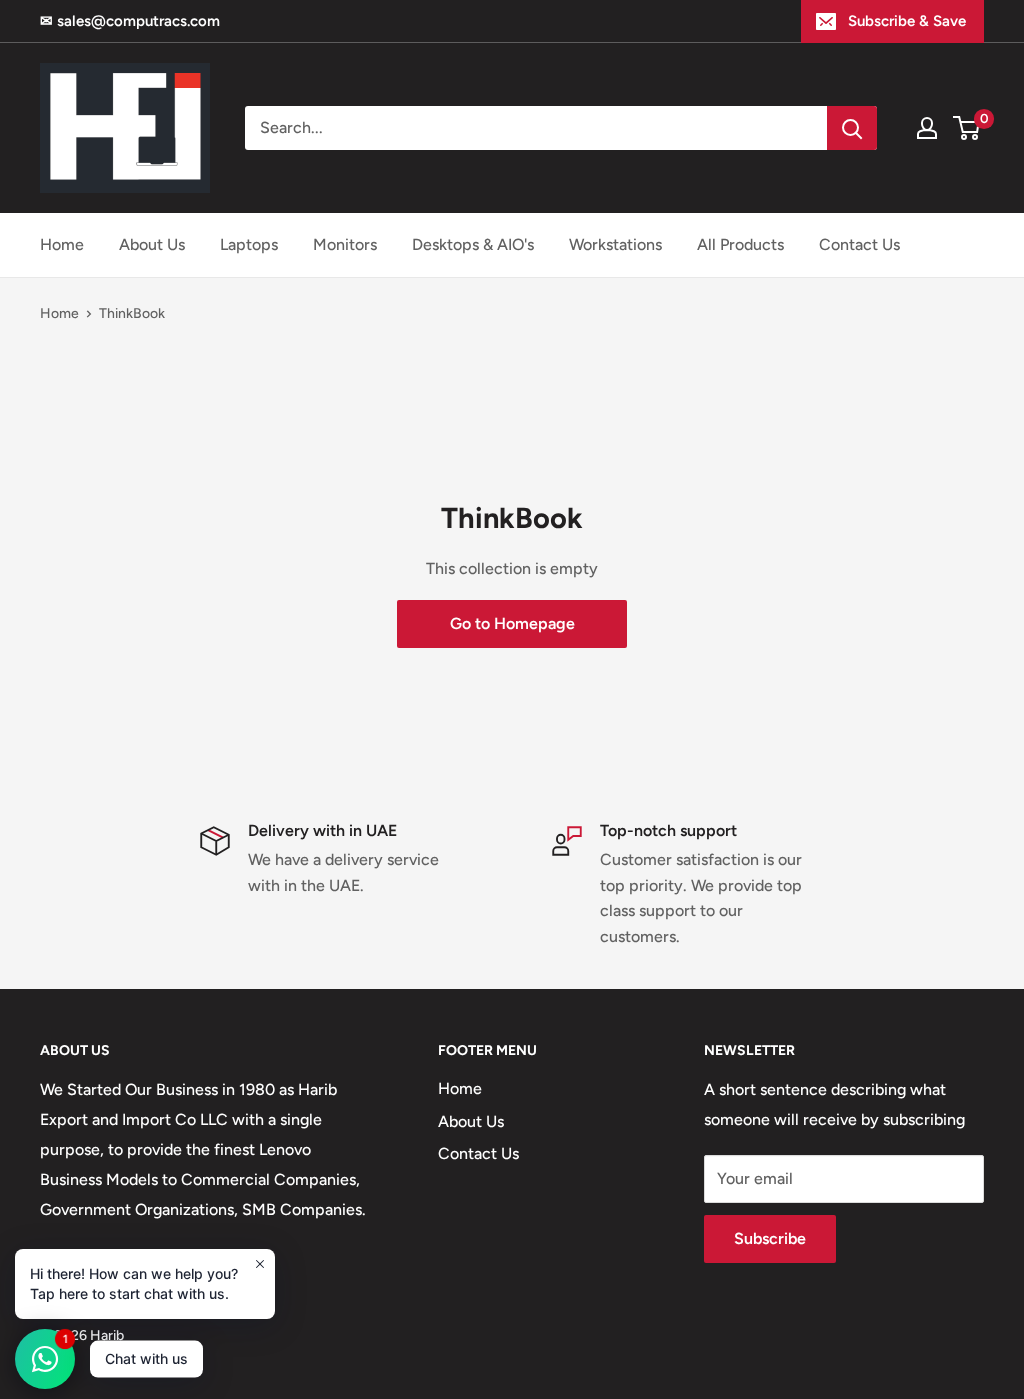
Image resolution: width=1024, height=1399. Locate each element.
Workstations (615, 244)
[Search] (852, 128)
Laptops (249, 244)
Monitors (345, 244)
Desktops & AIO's (473, 244)
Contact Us (859, 244)
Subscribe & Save (907, 21)
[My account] (927, 128)
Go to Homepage (512, 623)
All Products (740, 244)
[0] (967, 128)
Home (62, 244)
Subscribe (770, 1238)
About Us (152, 244)
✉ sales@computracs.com (130, 21)
